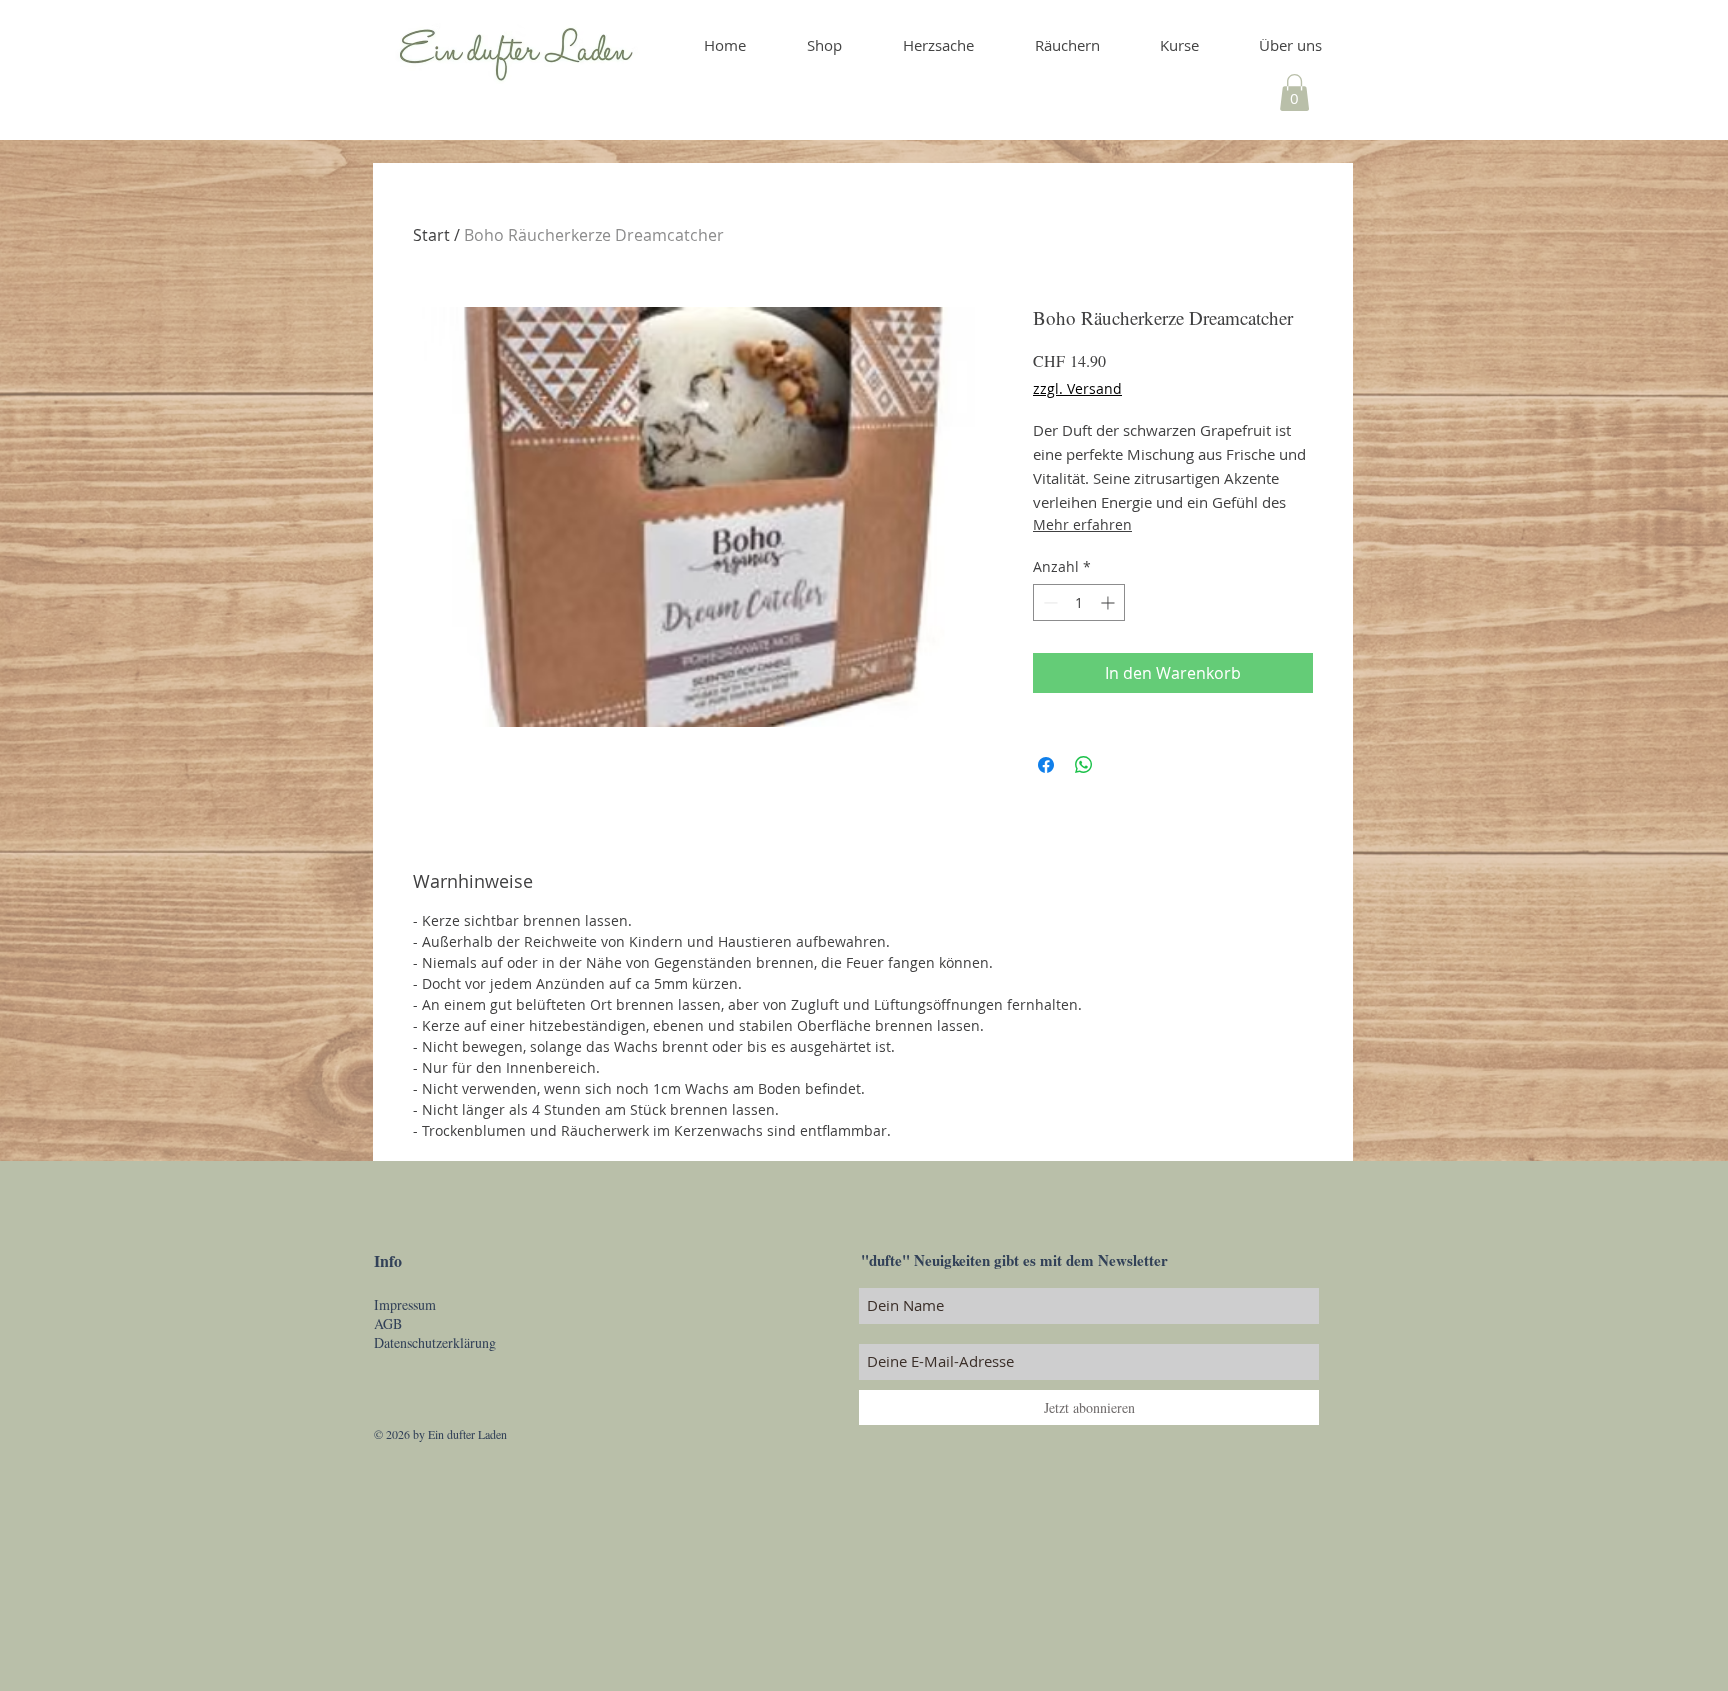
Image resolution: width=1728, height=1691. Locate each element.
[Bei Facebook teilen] (1046, 765)
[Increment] (1109, 602)
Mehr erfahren (1082, 524)
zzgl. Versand (1077, 388)
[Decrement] (1048, 602)
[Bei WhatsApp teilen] (1084, 765)
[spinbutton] (1079, 602)
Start (431, 235)
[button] (1294, 92)
